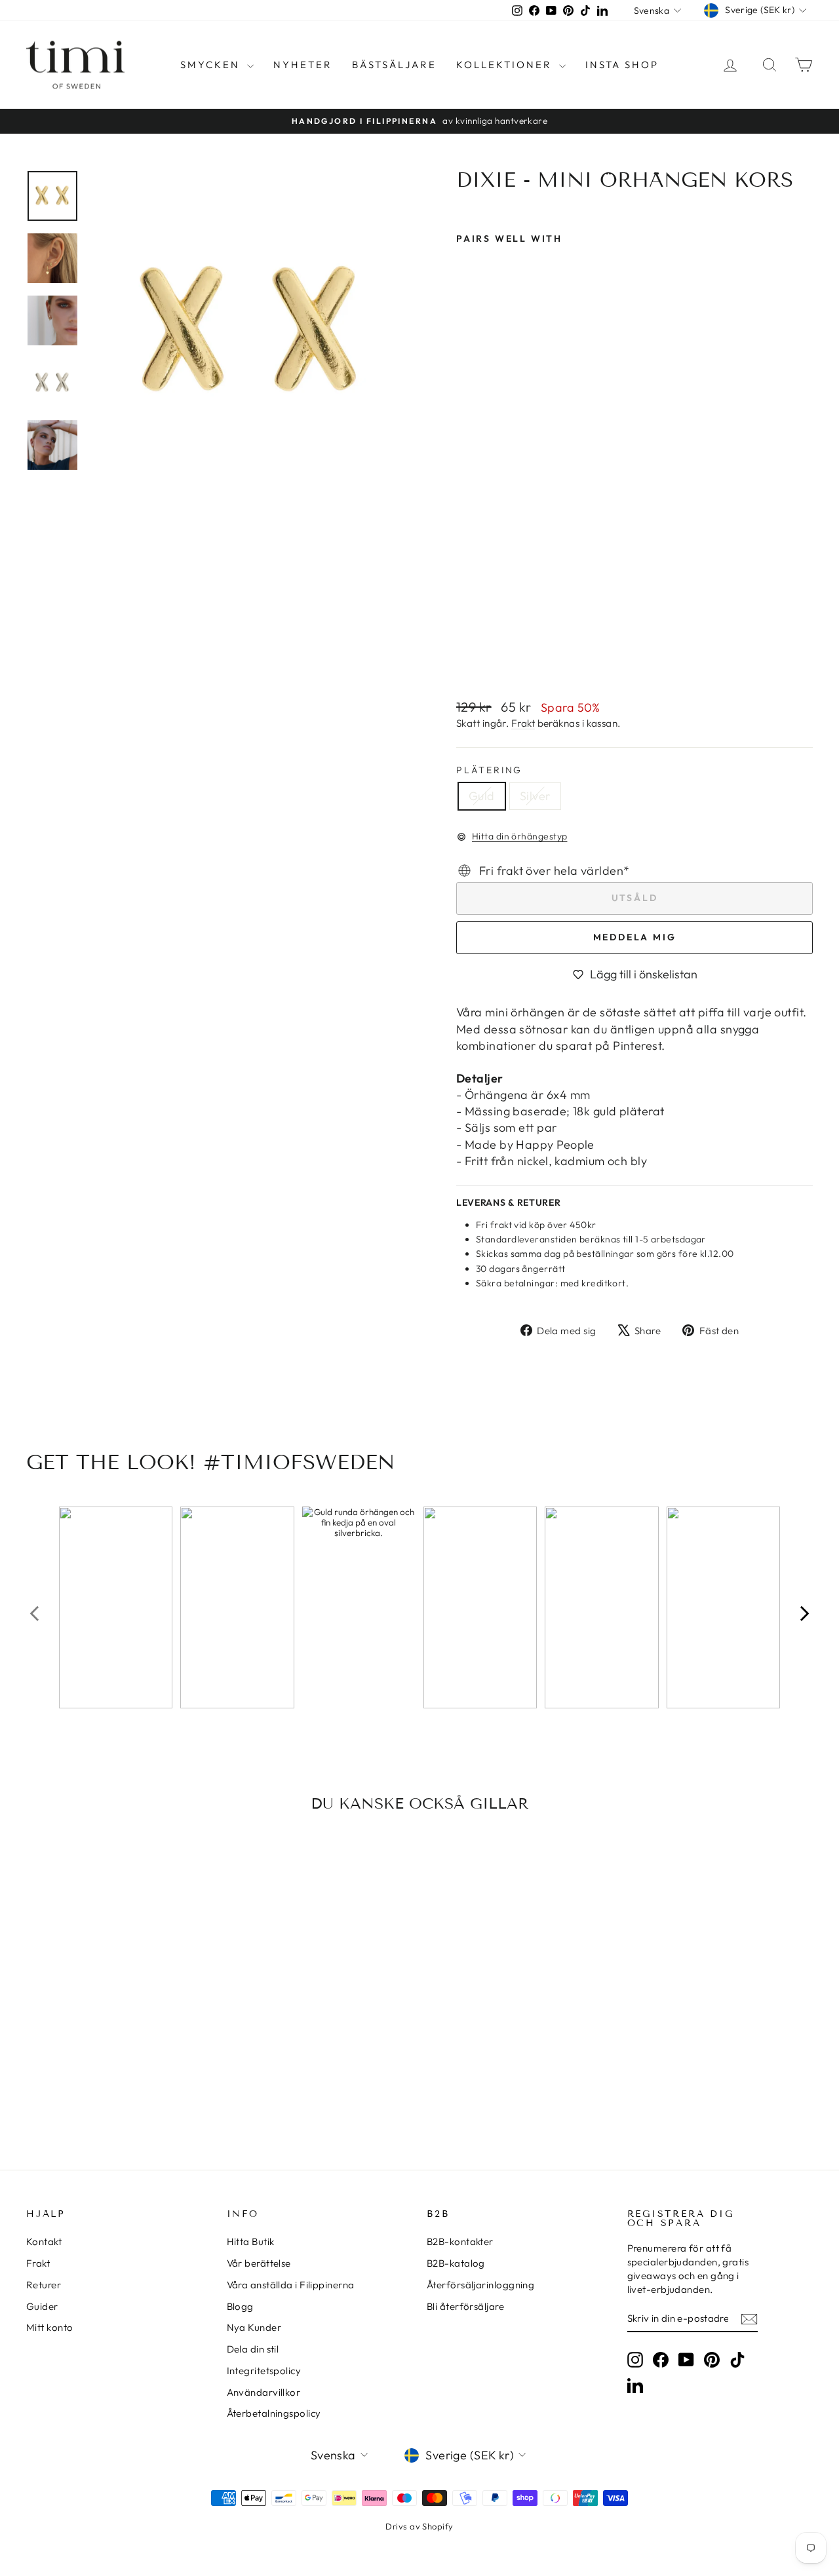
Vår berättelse (259, 2263)
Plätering (489, 770)
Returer (44, 2285)
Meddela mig (635, 937)
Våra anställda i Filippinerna (291, 2285)
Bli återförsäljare (465, 2306)
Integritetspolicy (264, 2371)
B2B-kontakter (460, 2241)
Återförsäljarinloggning (480, 2285)
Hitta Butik (251, 2241)
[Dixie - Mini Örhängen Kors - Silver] (483, 657)
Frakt (523, 723)
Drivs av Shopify (419, 2526)
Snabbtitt (119, 2016)
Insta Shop (622, 65)
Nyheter (303, 65)
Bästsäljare (394, 65)
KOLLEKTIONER (506, 65)
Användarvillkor (264, 2392)
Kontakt (44, 2241)
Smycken (212, 65)
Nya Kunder (254, 2327)
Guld (482, 796)
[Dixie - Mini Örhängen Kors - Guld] (465, 657)
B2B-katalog (456, 2263)
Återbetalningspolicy (274, 2413)
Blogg (240, 2306)
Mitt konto (50, 2327)
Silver (535, 796)
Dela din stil (253, 2349)
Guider (42, 2306)
